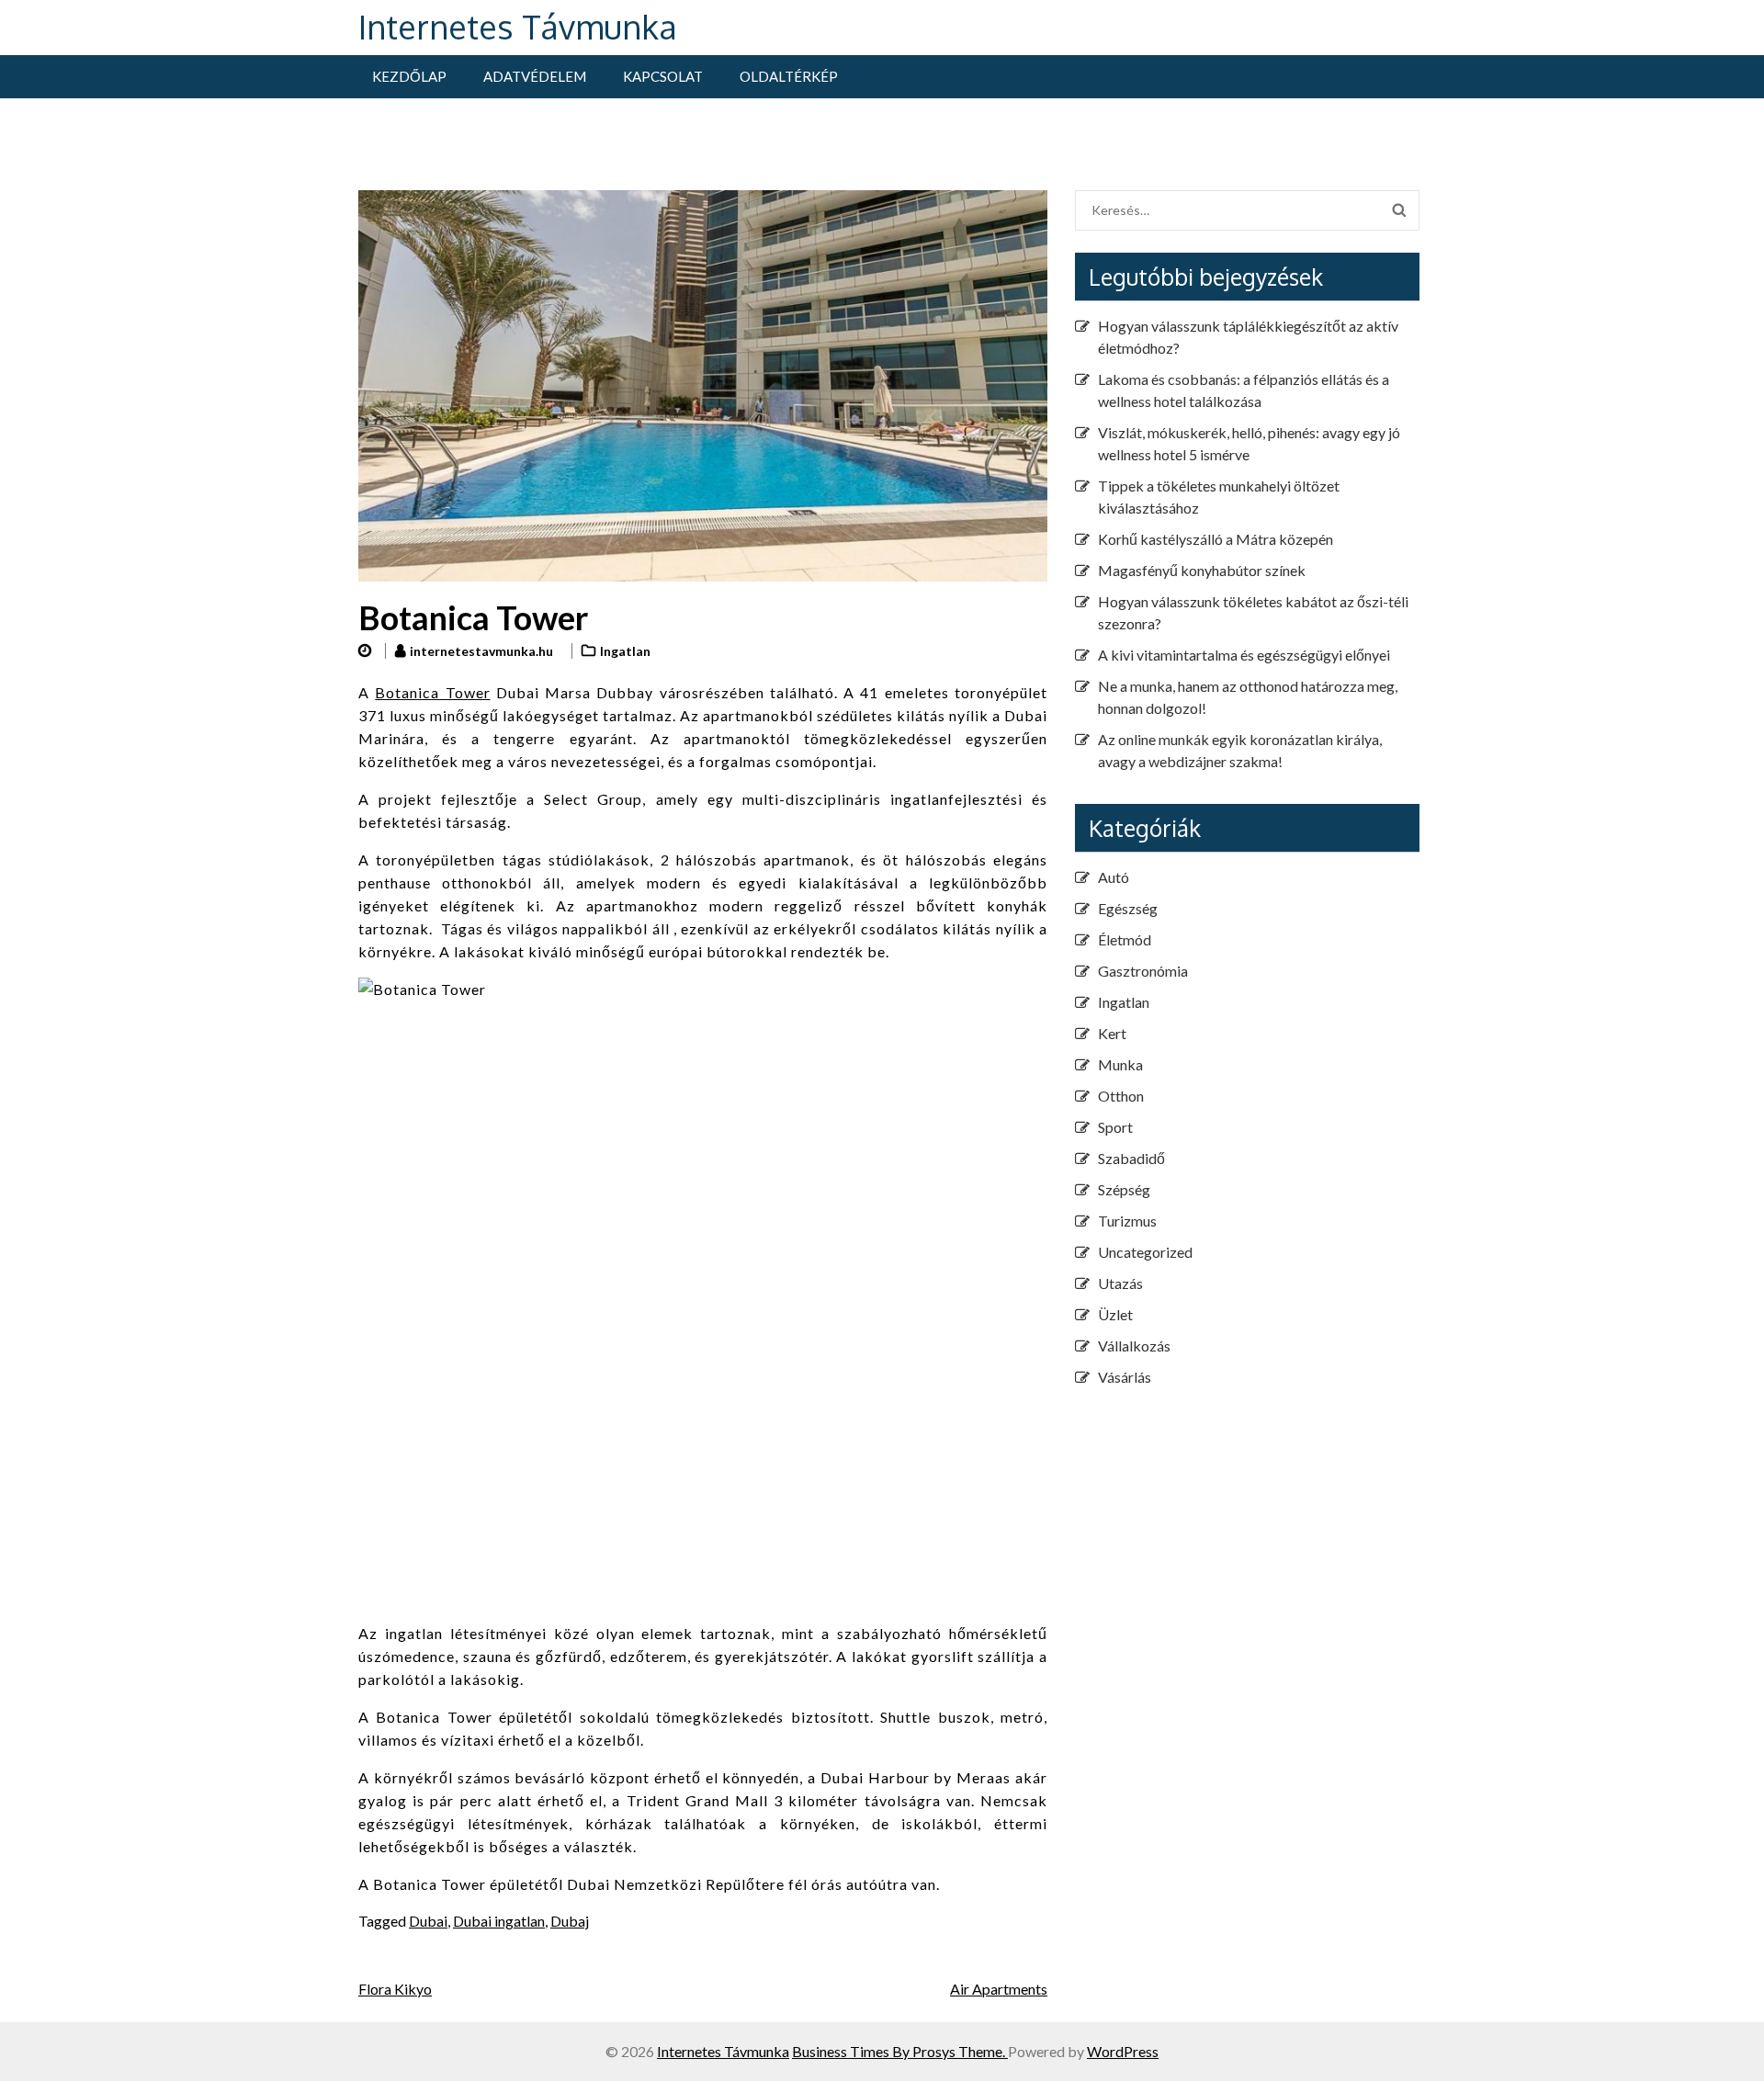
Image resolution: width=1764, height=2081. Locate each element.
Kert (1112, 1033)
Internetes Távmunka (518, 26)
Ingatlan (625, 651)
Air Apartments (999, 1989)
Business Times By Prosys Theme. (900, 2051)
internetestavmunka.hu (481, 651)
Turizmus (1127, 1221)
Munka (1120, 1064)
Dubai (428, 1921)
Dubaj (570, 1921)
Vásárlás (1125, 1377)
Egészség (1128, 908)
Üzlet (1115, 1314)
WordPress (1123, 2051)
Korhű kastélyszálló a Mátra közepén (1216, 539)
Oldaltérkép (789, 76)
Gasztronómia (1143, 971)
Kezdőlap (409, 76)
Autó (1114, 877)
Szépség (1124, 1189)
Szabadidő (1131, 1158)
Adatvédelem (535, 76)
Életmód (1125, 939)
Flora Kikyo (395, 1989)
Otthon (1121, 1096)
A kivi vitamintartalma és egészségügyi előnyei (1244, 655)
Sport (1115, 1127)
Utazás (1120, 1283)
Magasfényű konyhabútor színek (1202, 570)
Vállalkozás (1134, 1346)
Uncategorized (1145, 1252)
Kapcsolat (663, 76)
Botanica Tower (432, 692)
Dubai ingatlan (499, 1921)
